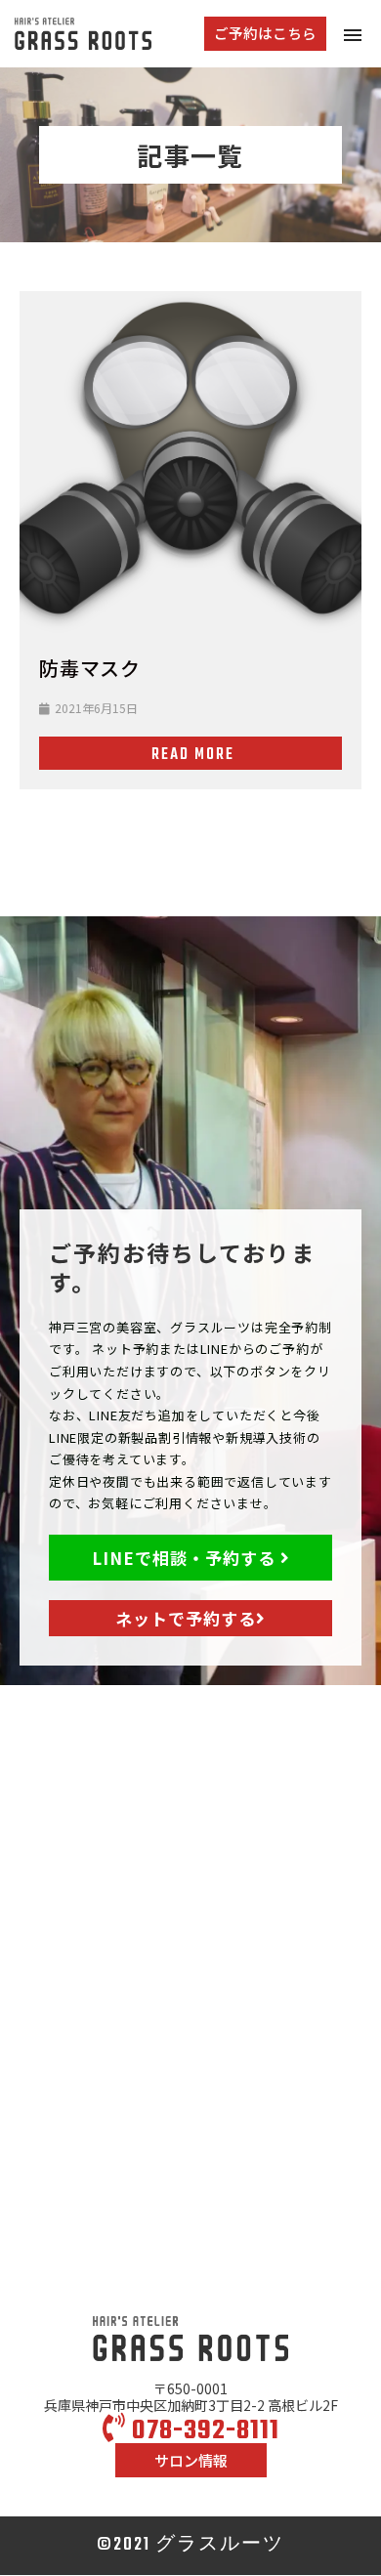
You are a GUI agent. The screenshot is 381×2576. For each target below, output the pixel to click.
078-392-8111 (203, 2431)
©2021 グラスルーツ (190, 2545)
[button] (265, 34)
